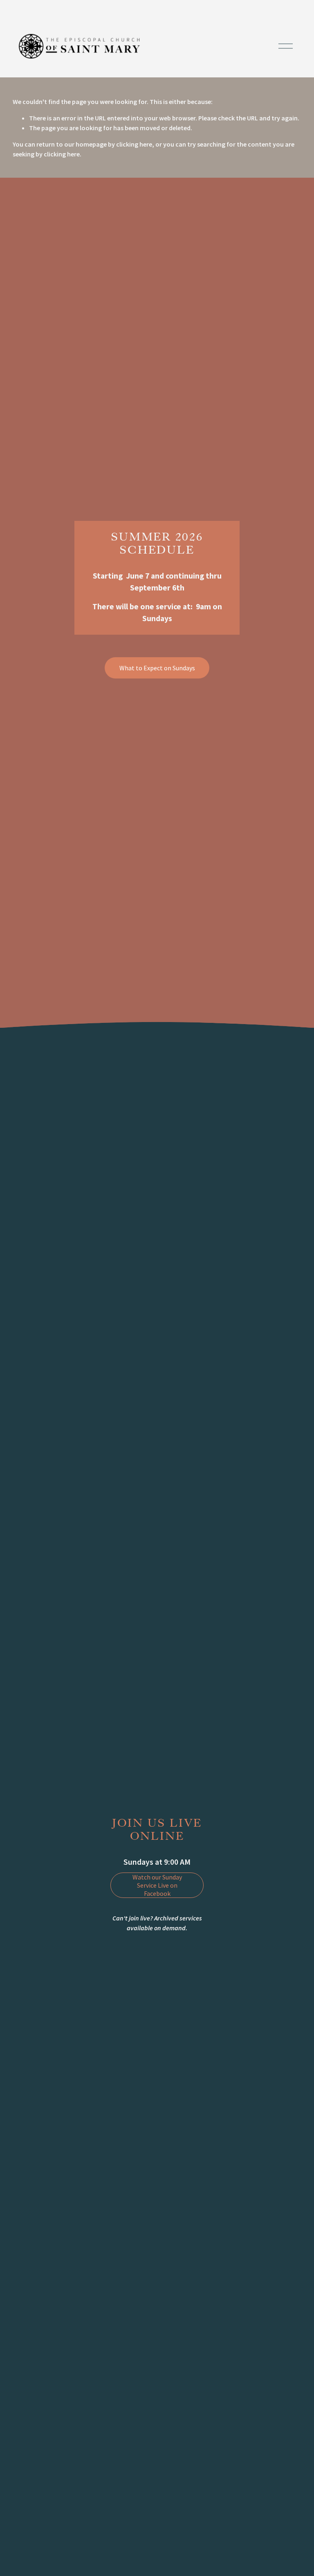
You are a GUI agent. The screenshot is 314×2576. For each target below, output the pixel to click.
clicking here (134, 144)
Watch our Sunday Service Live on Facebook (157, 1885)
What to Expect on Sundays (157, 668)
